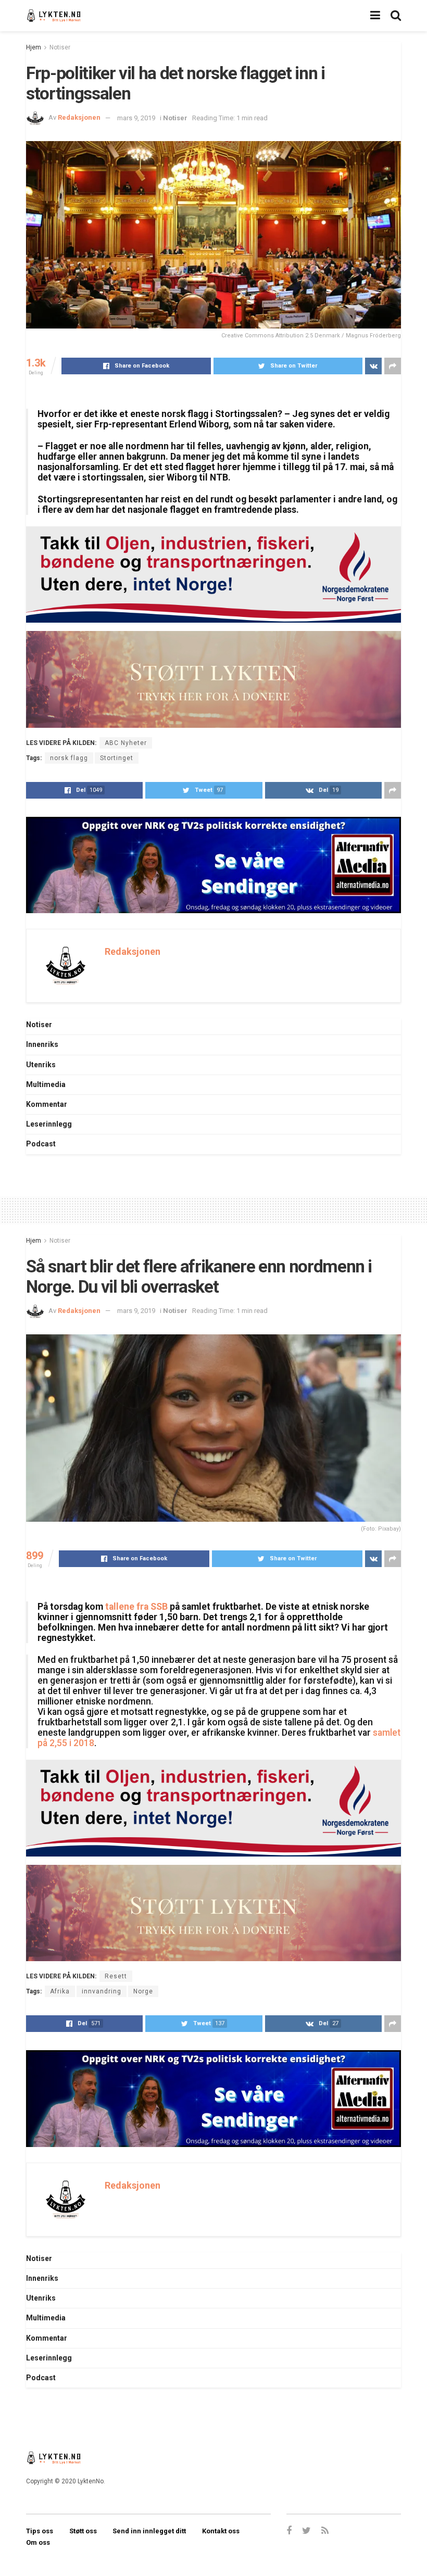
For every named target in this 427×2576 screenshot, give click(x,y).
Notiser (60, 47)
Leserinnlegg (49, 1124)
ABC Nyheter (126, 743)
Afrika (60, 1991)
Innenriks (42, 1044)
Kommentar (47, 1104)
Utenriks (41, 1065)
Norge (143, 1991)
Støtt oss (83, 2531)
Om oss (38, 2542)
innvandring (102, 1991)
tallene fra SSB (136, 1607)
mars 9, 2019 (136, 118)
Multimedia (46, 1084)
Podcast (41, 1144)
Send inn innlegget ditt (149, 2531)
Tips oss (40, 2531)
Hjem (34, 47)
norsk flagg (69, 758)
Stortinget (117, 758)
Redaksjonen (79, 118)
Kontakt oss (221, 2531)
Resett (116, 1976)
